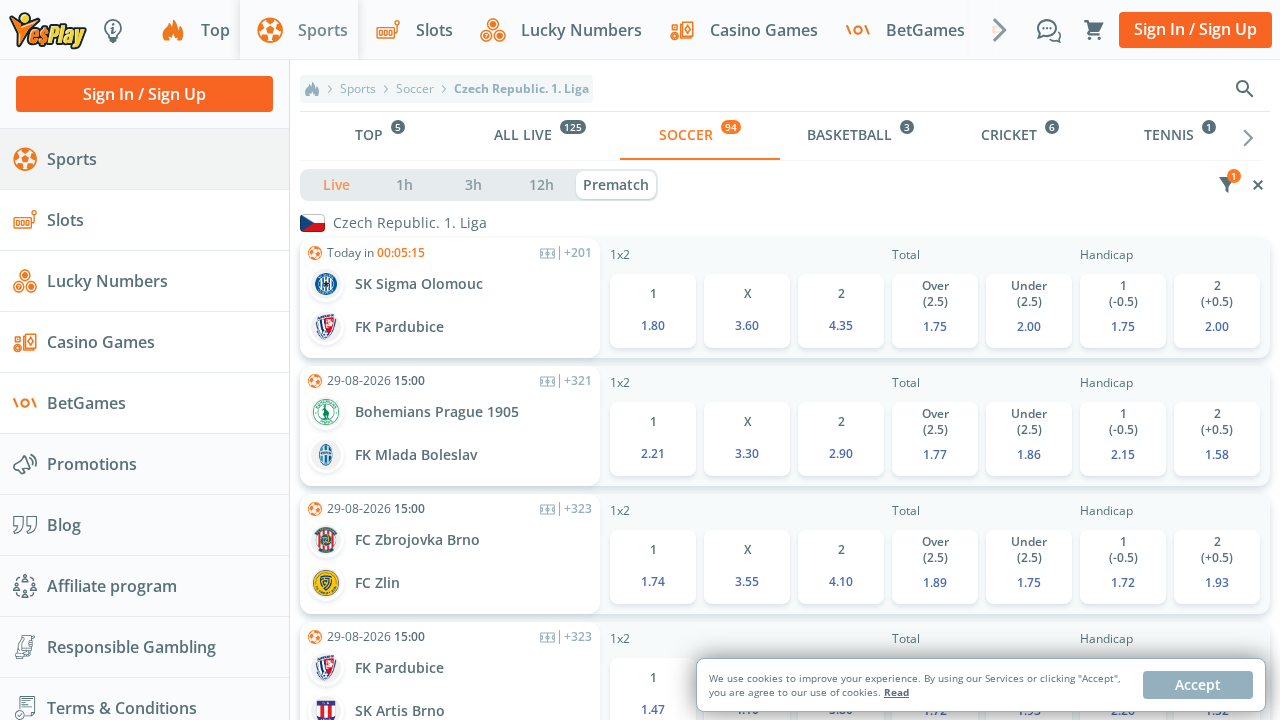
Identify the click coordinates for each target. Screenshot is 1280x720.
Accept (1198, 684)
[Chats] (1049, 30)
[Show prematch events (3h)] (473, 185)
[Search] (1245, 89)
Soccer (415, 89)
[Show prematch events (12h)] (542, 185)
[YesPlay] (48, 29)
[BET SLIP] (1094, 30)
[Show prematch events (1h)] (405, 185)
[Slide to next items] (1000, 29)
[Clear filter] (1257, 185)
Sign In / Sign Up (1195, 29)
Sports (358, 89)
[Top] (312, 89)
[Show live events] (336, 185)
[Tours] (113, 30)
